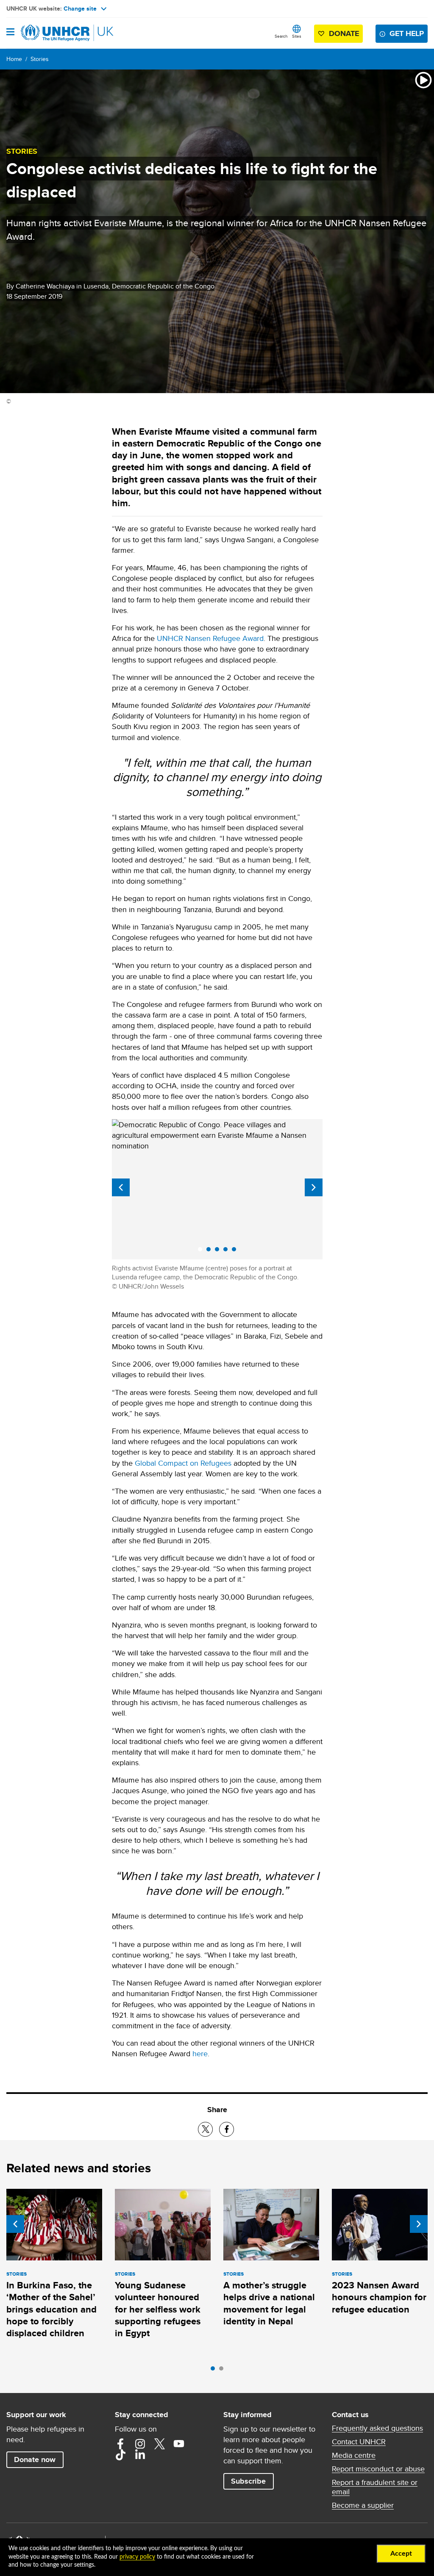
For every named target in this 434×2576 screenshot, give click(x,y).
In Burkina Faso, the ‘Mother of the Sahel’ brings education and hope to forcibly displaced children (51, 2309)
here (200, 2053)
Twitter (159, 2444)
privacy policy (137, 2557)
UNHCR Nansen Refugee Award (210, 638)
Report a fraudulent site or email (375, 2487)
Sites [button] (297, 36)
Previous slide (121, 1187)
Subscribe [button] (248, 2481)
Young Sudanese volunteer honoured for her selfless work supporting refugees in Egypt (158, 2309)
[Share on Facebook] (227, 2129)
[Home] (50, 33)
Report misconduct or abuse (378, 2469)
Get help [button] (407, 33)
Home (14, 59)
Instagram (140, 2444)
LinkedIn (140, 2455)
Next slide (314, 1187)
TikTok (120, 2455)
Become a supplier (363, 2505)
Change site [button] (80, 8)
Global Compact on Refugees (183, 1463)
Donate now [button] (35, 2460)
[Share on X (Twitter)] (205, 2129)
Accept (401, 2554)
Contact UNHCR (359, 2442)
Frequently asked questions (377, 2428)
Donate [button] (344, 33)
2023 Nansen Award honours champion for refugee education (379, 2297)
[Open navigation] (10, 33)
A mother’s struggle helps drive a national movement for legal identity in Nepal (269, 2303)
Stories (40, 59)
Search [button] (281, 36)
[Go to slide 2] (223, 2371)
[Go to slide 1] (215, 2371)
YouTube (179, 2444)
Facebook (120, 2444)
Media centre (354, 2455)
